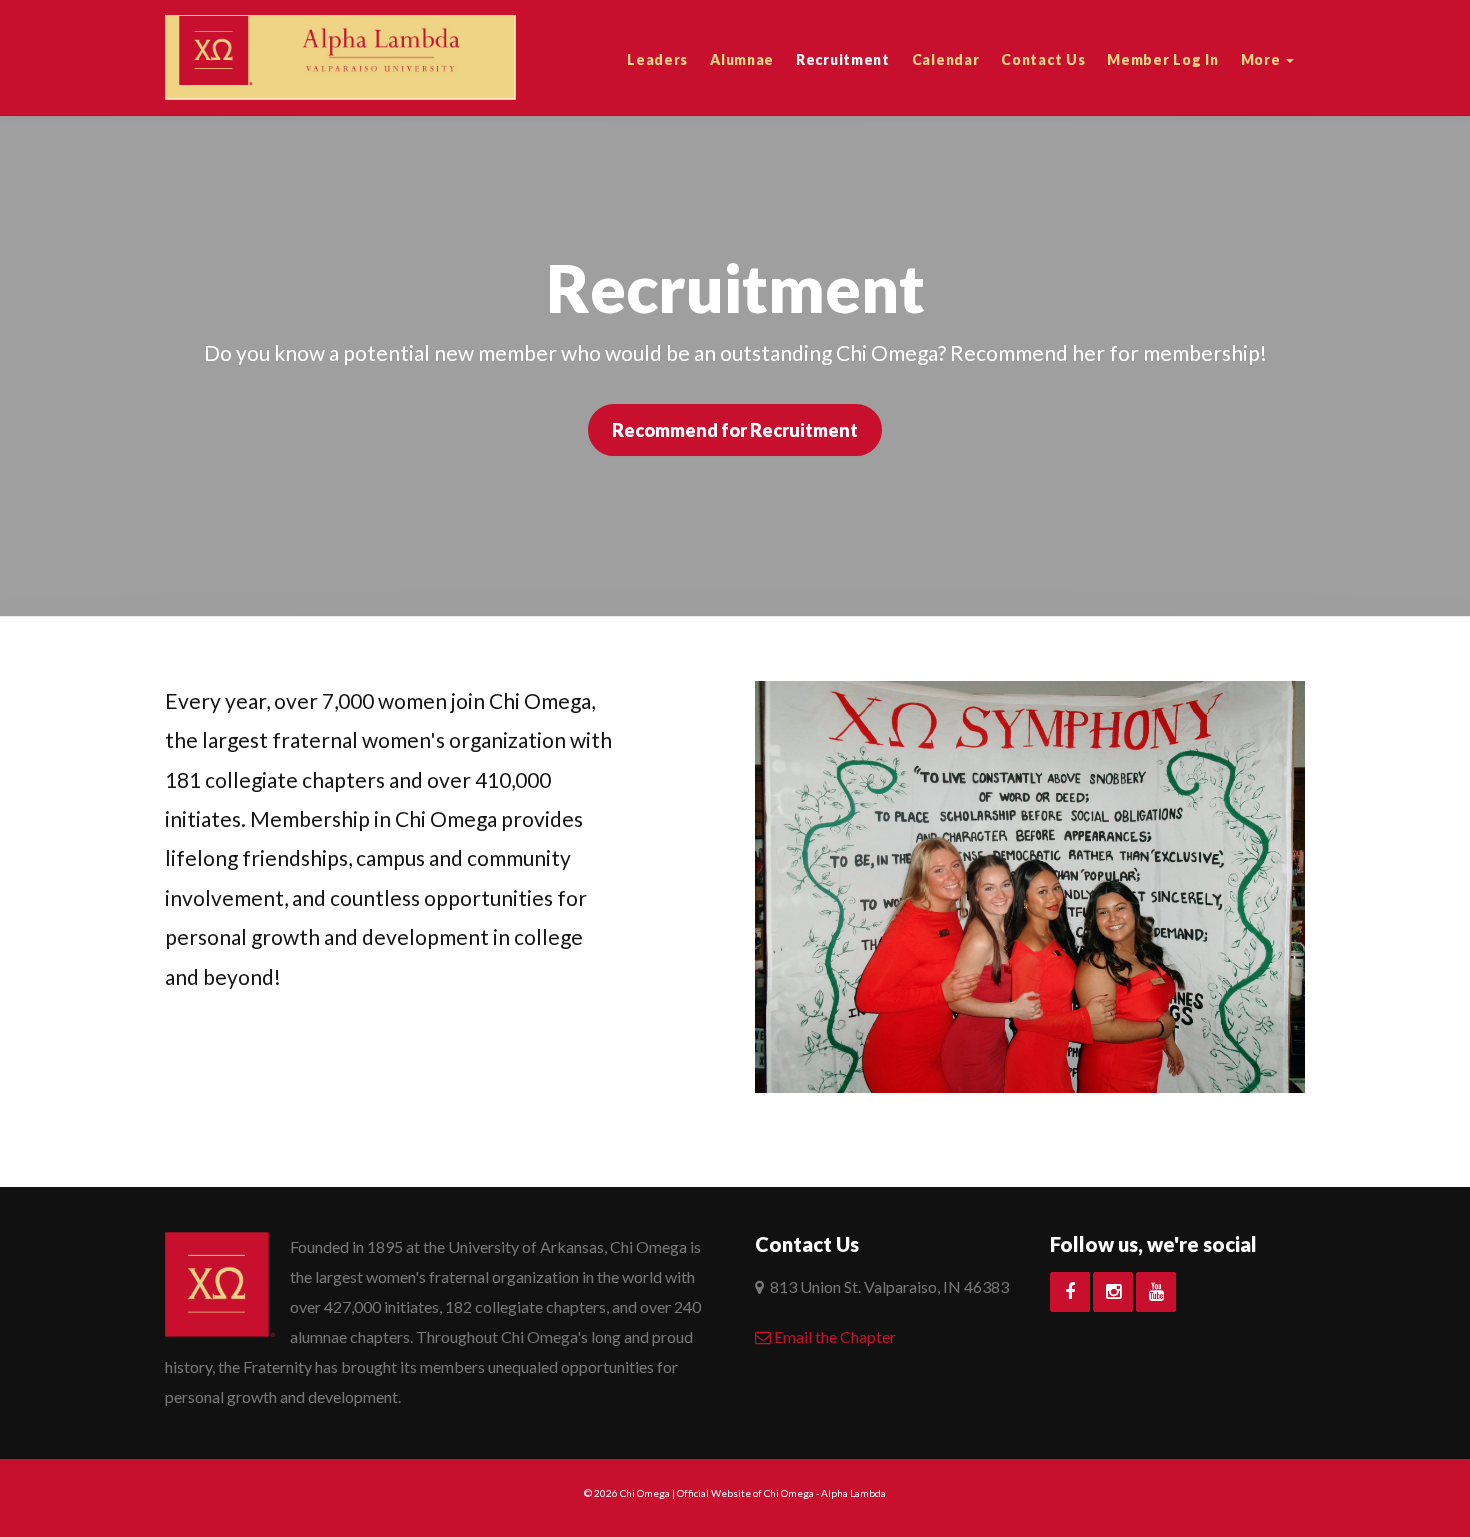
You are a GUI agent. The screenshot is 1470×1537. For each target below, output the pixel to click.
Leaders (657, 59)
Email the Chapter (833, 1336)
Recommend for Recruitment (735, 430)
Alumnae (742, 59)
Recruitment (843, 59)
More (1263, 59)
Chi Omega (645, 1493)
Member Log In (1162, 59)
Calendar (946, 59)
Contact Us (1043, 59)
